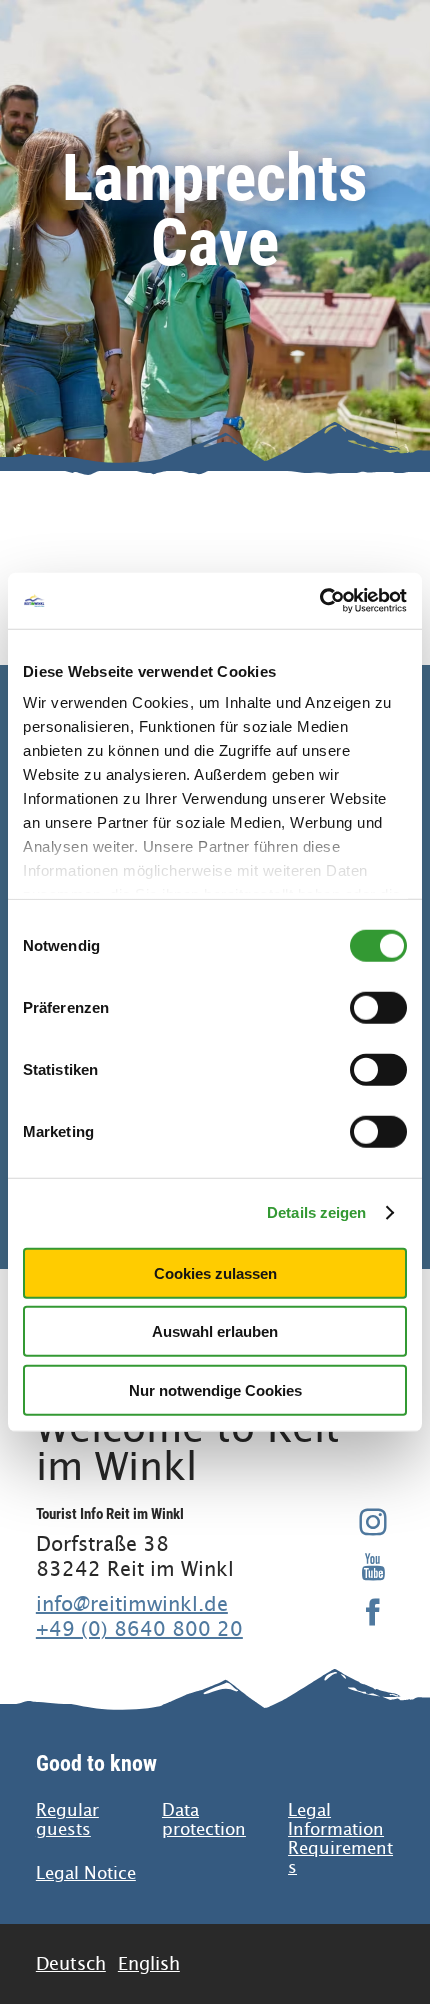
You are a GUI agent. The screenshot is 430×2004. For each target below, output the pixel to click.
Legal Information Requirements (340, 1839)
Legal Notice (86, 1873)
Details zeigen (316, 1212)
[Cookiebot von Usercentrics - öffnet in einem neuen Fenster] (319, 601)
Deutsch (71, 1963)
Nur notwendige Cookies (215, 1389)
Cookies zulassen (215, 1272)
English (149, 1963)
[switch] (378, 1007)
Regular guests (67, 1820)
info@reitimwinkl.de (132, 1604)
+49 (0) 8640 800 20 (139, 1629)
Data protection (204, 1820)
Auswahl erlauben (215, 1331)
